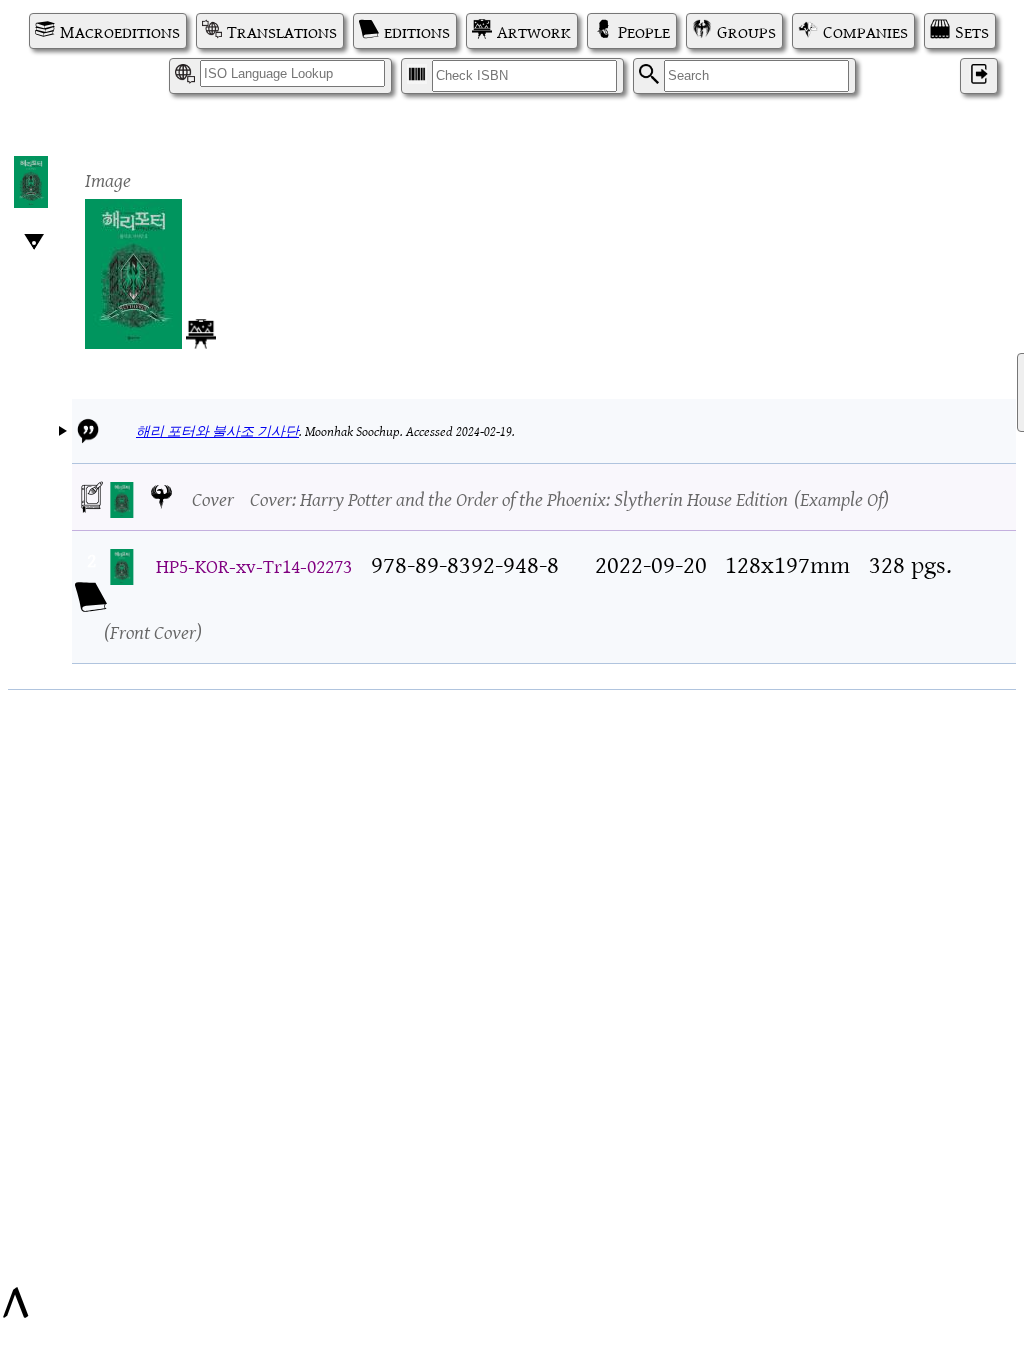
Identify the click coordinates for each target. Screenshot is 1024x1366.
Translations (282, 31)
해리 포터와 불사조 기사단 (217, 430)
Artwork (534, 31)
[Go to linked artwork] (201, 330)
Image (108, 178)
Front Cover (153, 630)
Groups (746, 31)
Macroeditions (120, 31)
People (644, 31)
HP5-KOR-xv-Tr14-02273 (254, 564)
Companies (865, 31)
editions (417, 31)
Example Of (841, 497)
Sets (972, 31)
